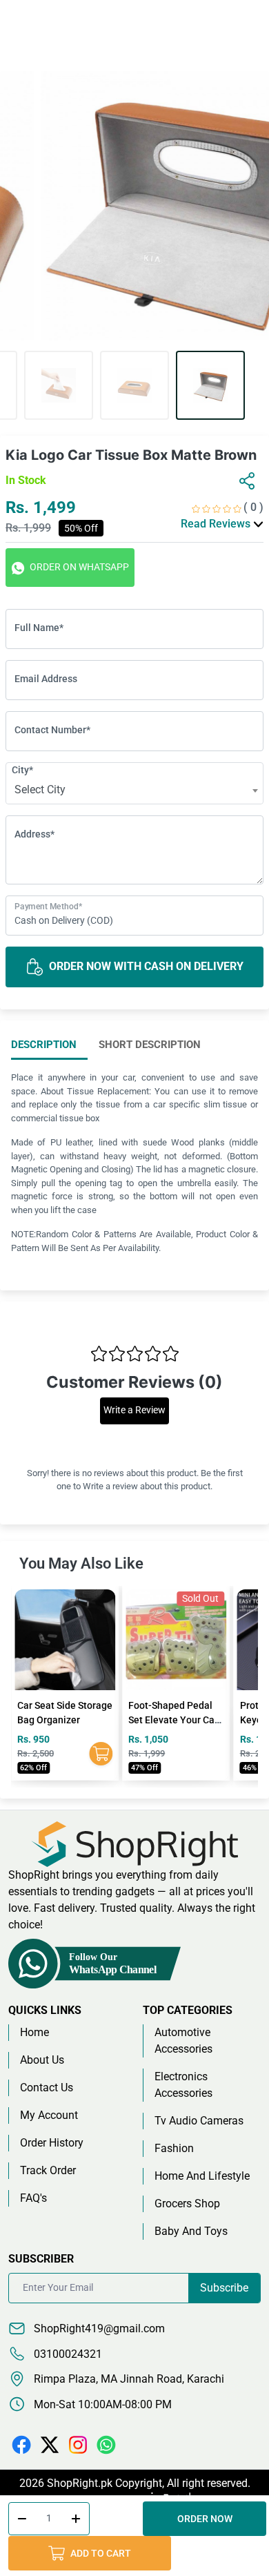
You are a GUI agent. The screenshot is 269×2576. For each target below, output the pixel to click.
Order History (52, 2143)
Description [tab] (44, 1045)
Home (34, 2032)
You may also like (81, 1563)
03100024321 (67, 2354)
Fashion (174, 2148)
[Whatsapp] (106, 2444)
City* (22, 770)
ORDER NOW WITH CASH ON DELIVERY (145, 966)
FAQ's (33, 2198)
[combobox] (134, 791)
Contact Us (47, 2088)
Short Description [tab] (150, 1045)
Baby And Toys (191, 2231)
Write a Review (134, 1410)
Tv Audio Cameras (199, 2121)
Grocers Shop (187, 2204)
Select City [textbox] (40, 790)
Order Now (205, 2519)
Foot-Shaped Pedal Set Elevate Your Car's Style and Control (65, 1720)
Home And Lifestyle (202, 2176)
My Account (49, 2115)
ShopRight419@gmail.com (98, 2328)
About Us (42, 2060)
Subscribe (224, 2288)
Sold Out (89, 1598)
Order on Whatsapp (78, 567)
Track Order (48, 2170)
